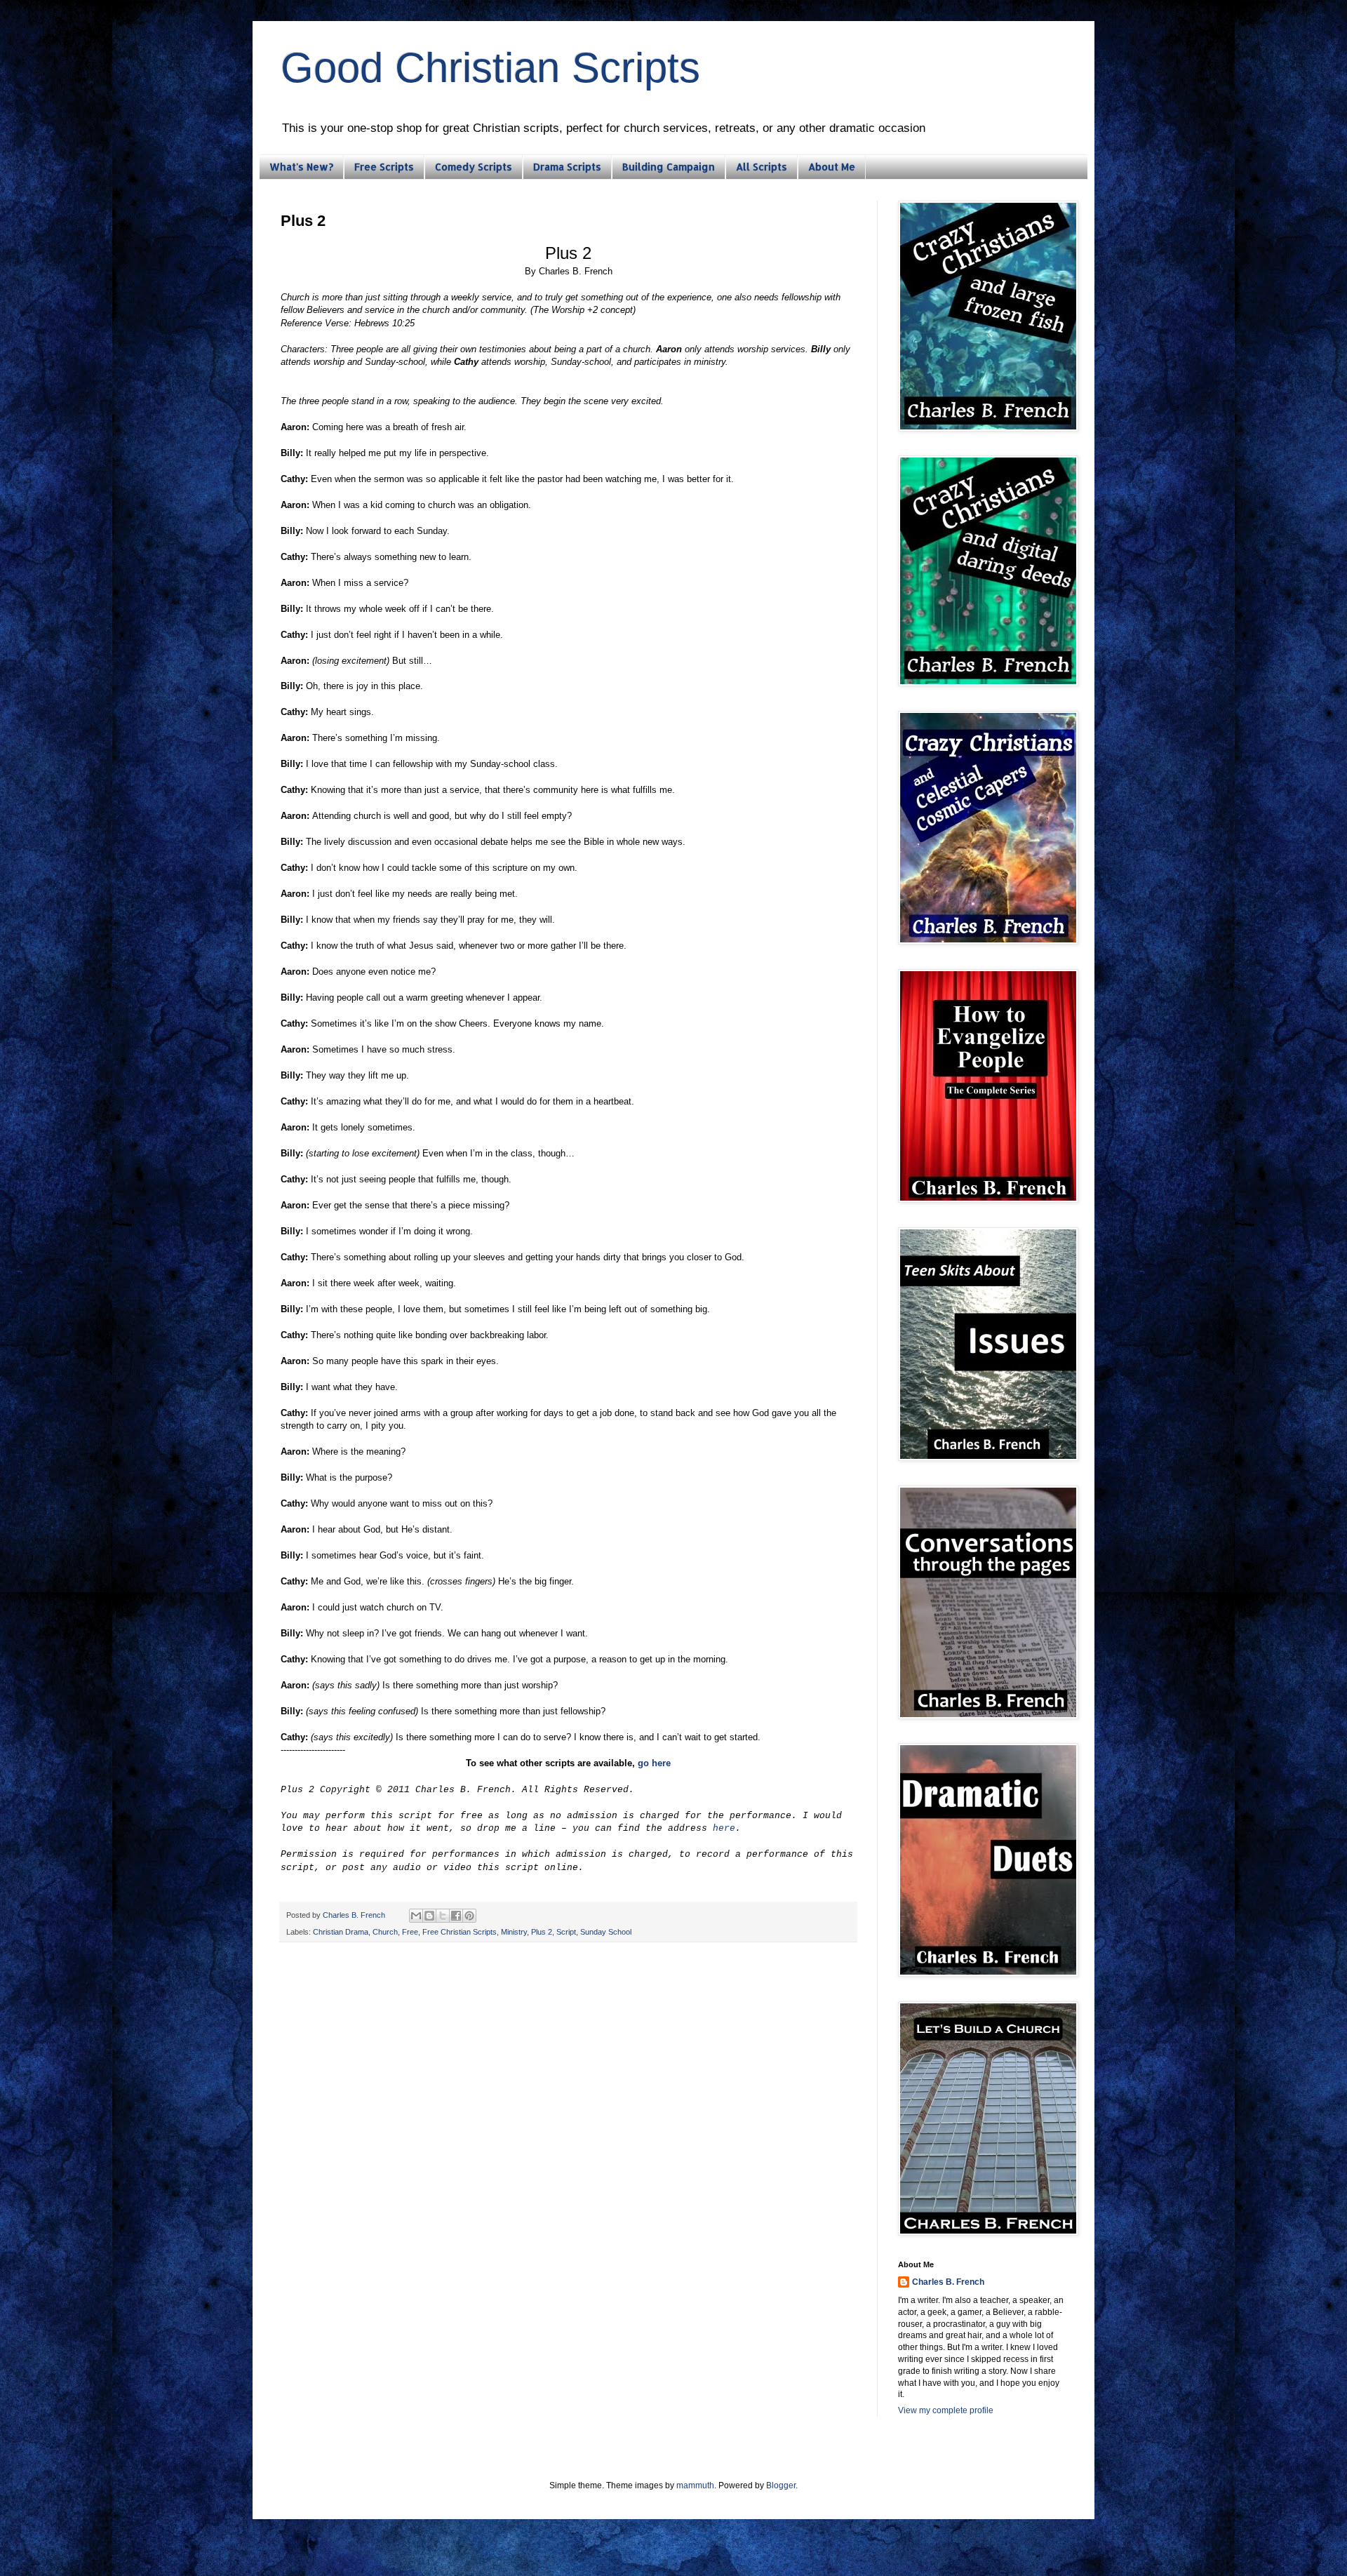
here (724, 1828)
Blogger (781, 2485)
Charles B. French (948, 2282)
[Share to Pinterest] (469, 1916)
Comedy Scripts (474, 167)
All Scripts (762, 167)
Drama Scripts (567, 167)
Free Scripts (384, 167)
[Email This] (416, 1916)
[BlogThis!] (429, 1916)
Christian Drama (341, 1932)
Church (385, 1932)
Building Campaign (669, 167)
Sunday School (606, 1932)
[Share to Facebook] (456, 1916)
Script (566, 1932)
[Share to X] (443, 1916)
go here (654, 1763)
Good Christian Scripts (490, 68)
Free (410, 1932)
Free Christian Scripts (460, 1932)
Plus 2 (542, 1932)
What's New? (301, 167)
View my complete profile (946, 2410)
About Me (832, 167)
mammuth (695, 2485)
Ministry (514, 1932)
